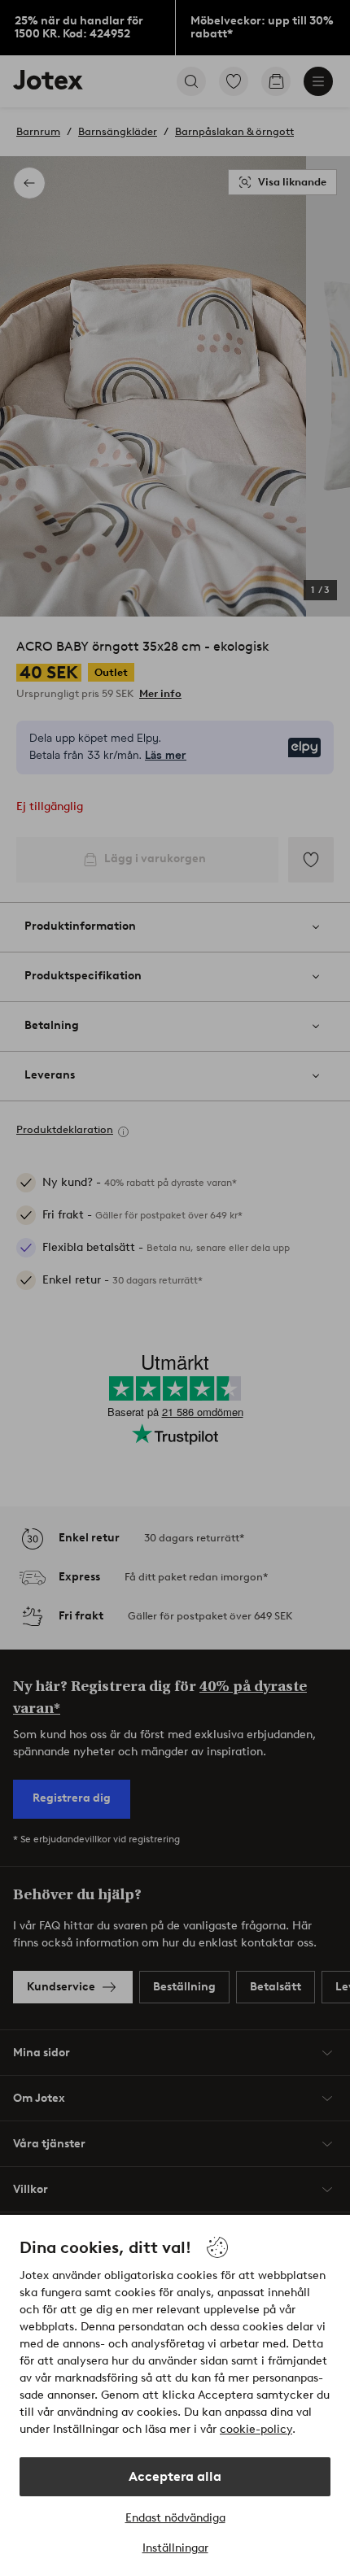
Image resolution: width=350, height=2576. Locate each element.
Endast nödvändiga (175, 2518)
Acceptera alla (175, 2476)
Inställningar (175, 2548)
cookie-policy (256, 2429)
